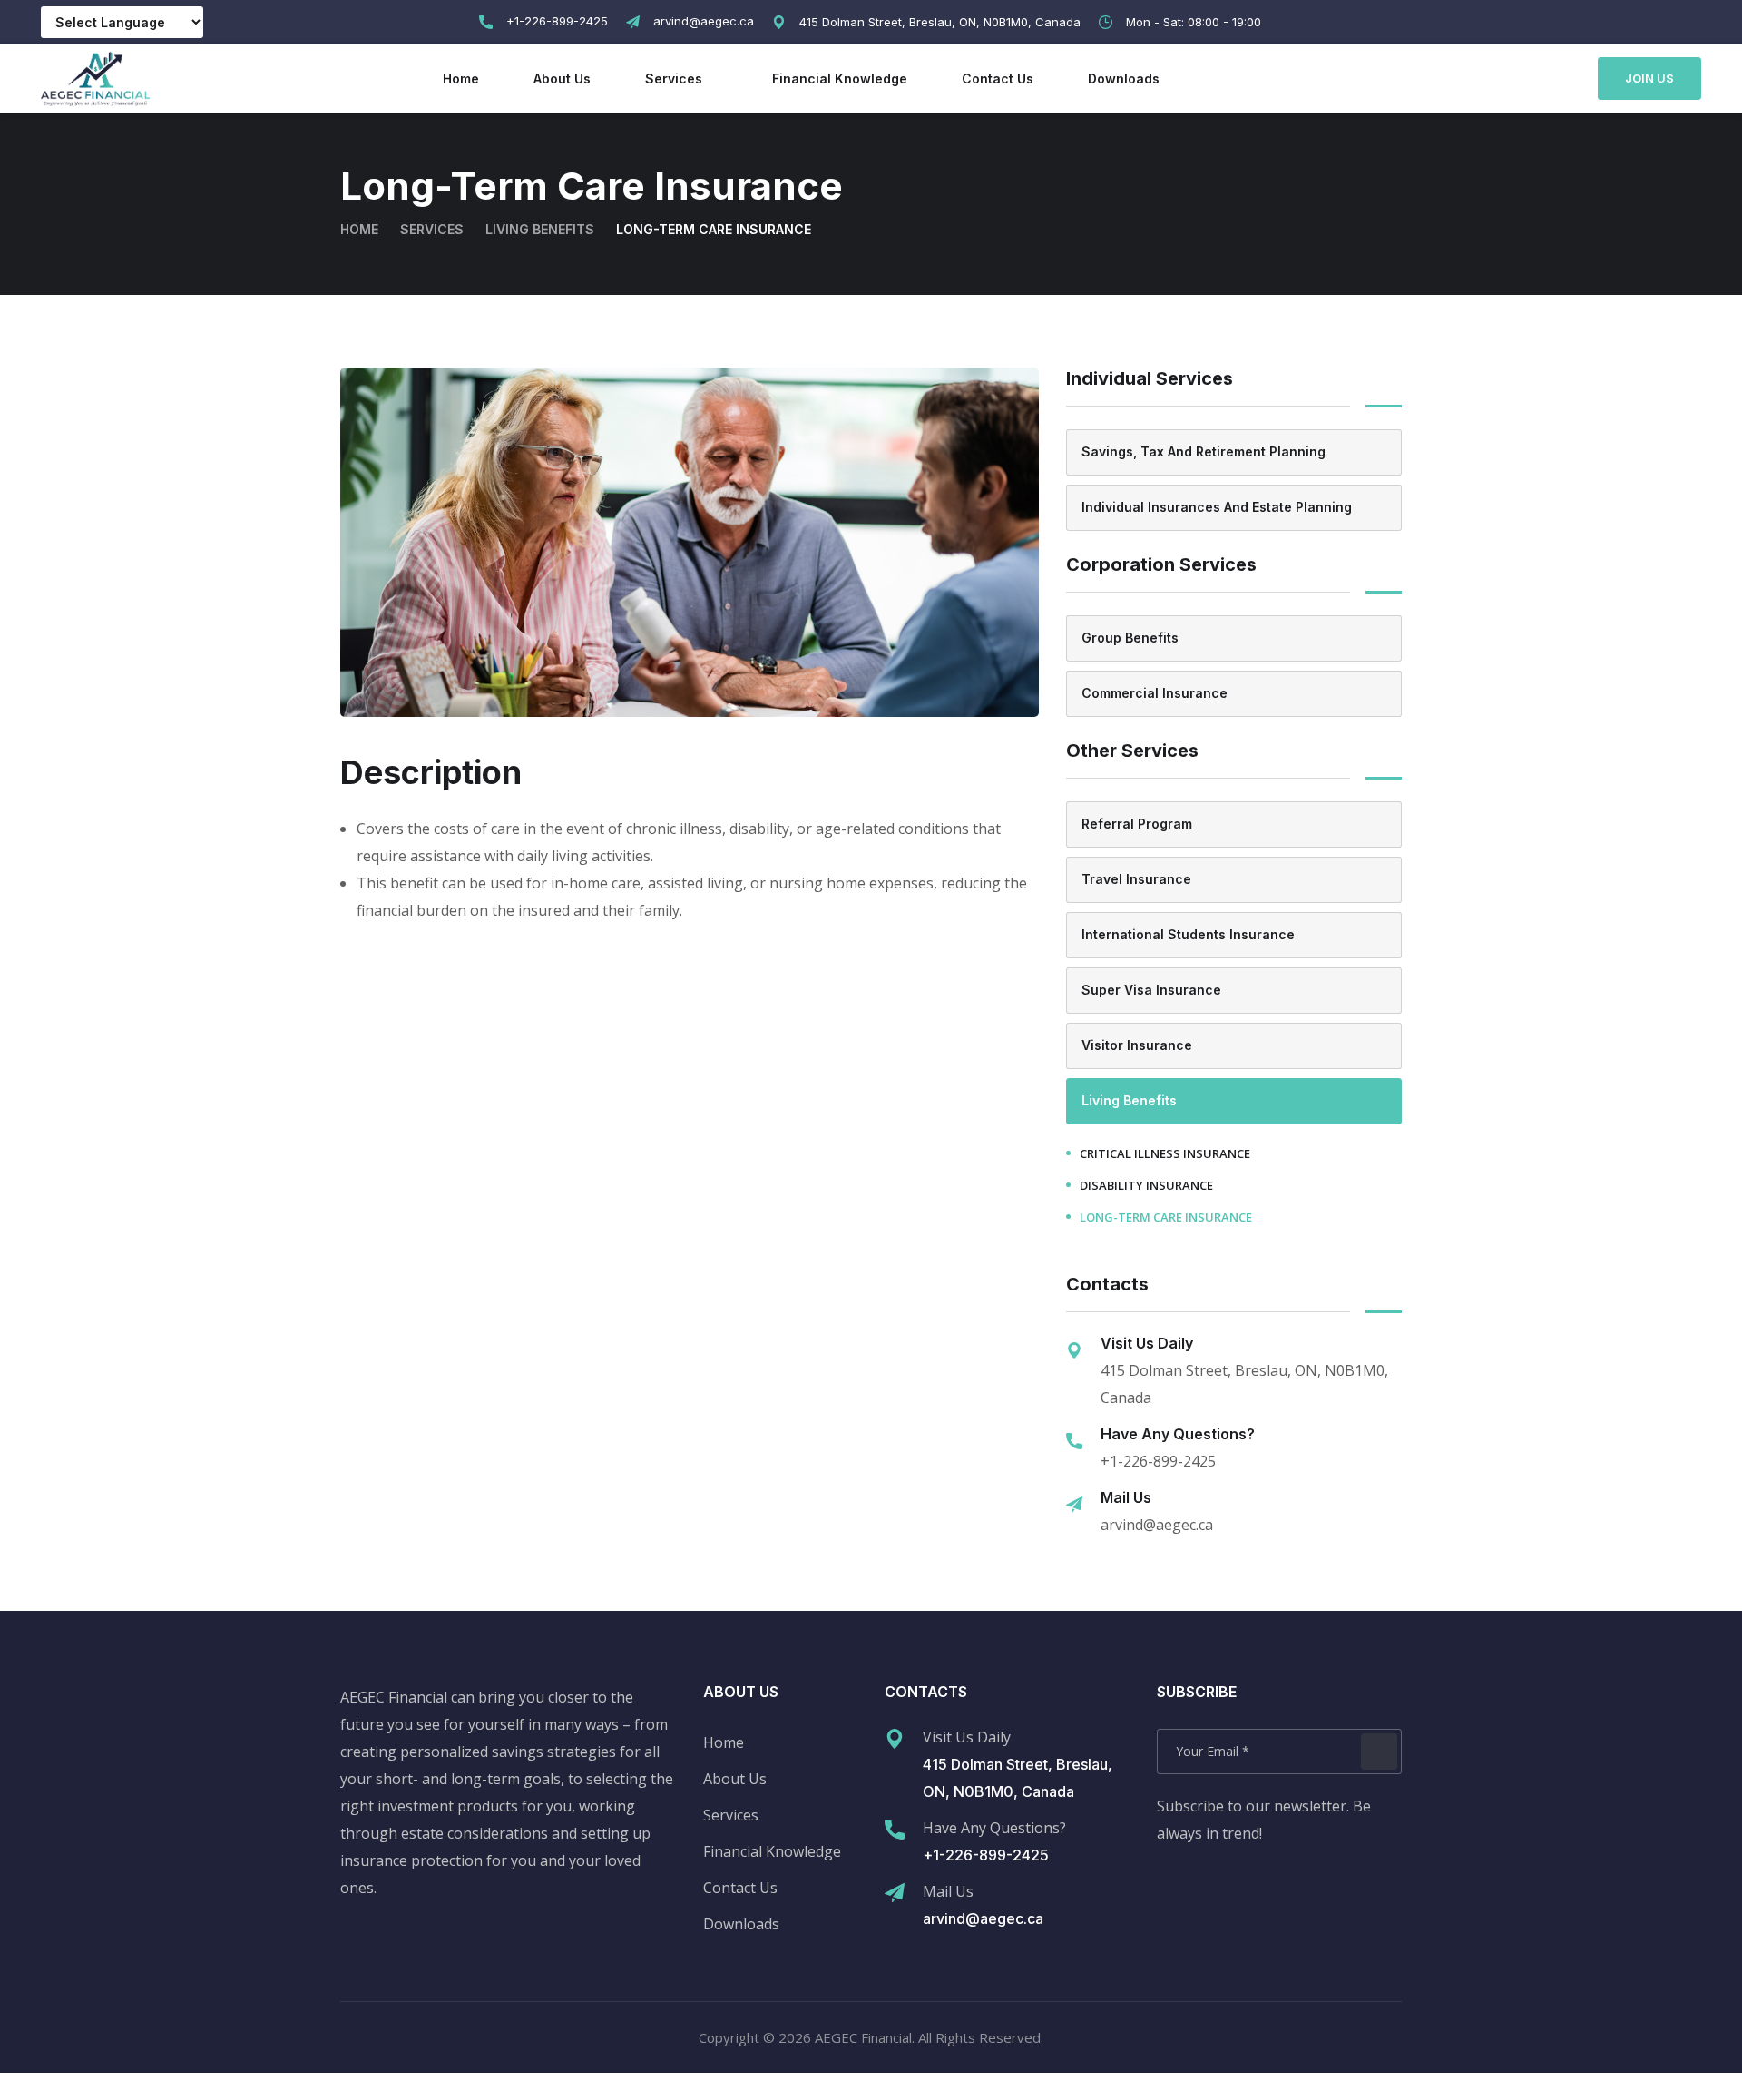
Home (461, 79)
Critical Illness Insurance (1165, 1153)
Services (674, 79)
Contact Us (998, 79)
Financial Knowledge (840, 79)
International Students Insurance (1188, 934)
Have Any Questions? (994, 1828)
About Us (562, 79)
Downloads (1124, 79)
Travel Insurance (1136, 879)
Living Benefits (540, 229)
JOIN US (1649, 78)
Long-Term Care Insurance (1166, 1217)
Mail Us (948, 1891)
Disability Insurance (1146, 1185)
